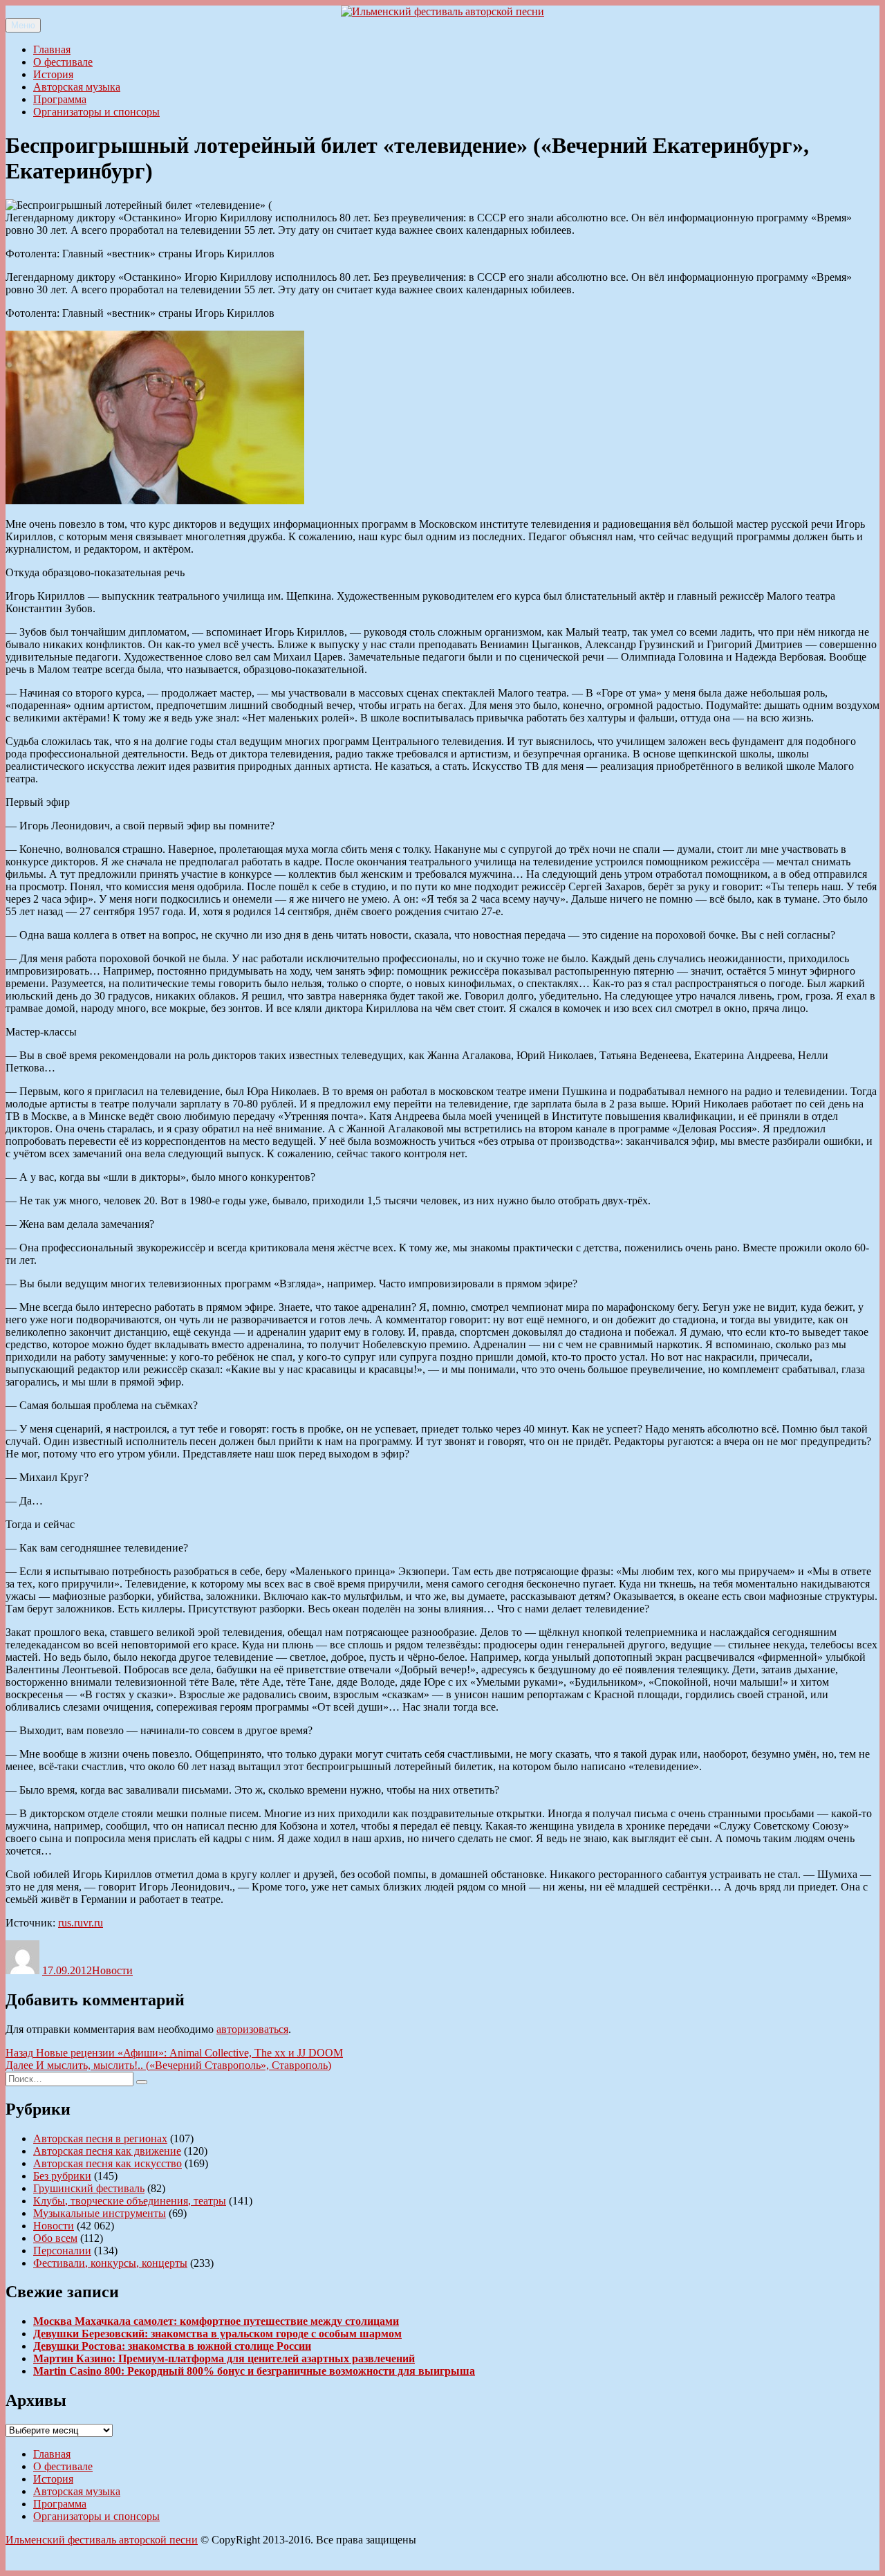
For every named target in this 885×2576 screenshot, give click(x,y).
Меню (23, 25)
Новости (112, 1970)
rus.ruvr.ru (81, 1923)
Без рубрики (62, 2176)
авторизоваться (252, 2029)
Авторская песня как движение (107, 2151)
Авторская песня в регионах (100, 2138)
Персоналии (62, 2251)
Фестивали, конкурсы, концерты (110, 2263)
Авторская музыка (77, 87)
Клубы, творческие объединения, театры (130, 2201)
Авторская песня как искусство (108, 2163)
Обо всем (55, 2238)
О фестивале (63, 62)
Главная (52, 49)
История (53, 74)
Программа (60, 99)
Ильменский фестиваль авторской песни (102, 2540)
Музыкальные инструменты (100, 2213)
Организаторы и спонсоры (96, 112)
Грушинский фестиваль (89, 2188)
